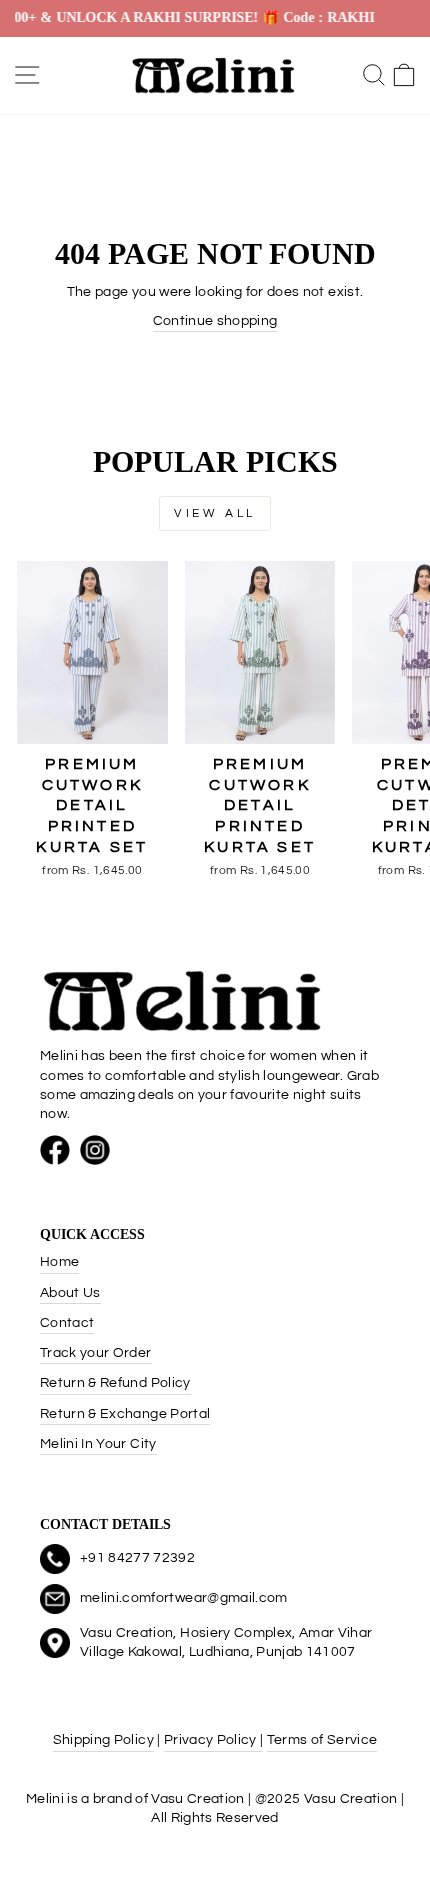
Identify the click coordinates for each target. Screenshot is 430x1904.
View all (215, 513)
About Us (70, 1293)
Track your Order (96, 1353)
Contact (67, 1323)
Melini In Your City (98, 1444)
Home (59, 1262)
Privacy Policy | (214, 1740)
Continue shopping (215, 321)
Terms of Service (322, 1740)
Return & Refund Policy (115, 1383)
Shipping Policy (103, 1740)
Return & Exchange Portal (125, 1414)
